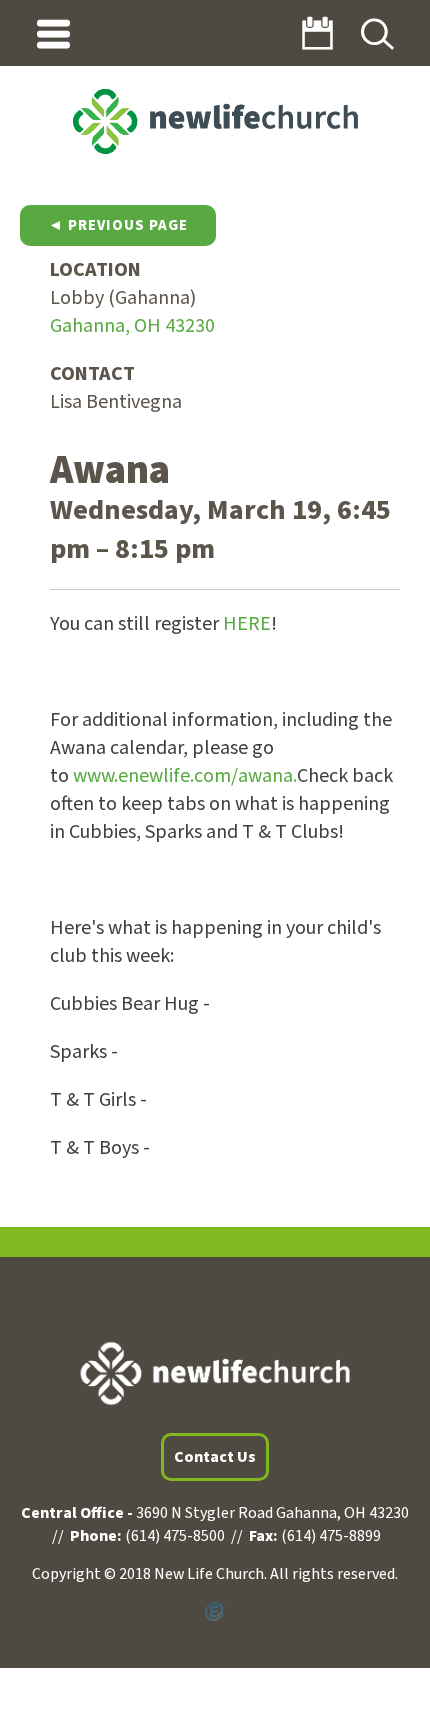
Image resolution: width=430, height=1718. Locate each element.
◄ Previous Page (118, 225)
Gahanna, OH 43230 (132, 326)
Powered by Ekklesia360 (215, 1612)
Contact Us (215, 1457)
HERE (247, 624)
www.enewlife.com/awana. (185, 776)
